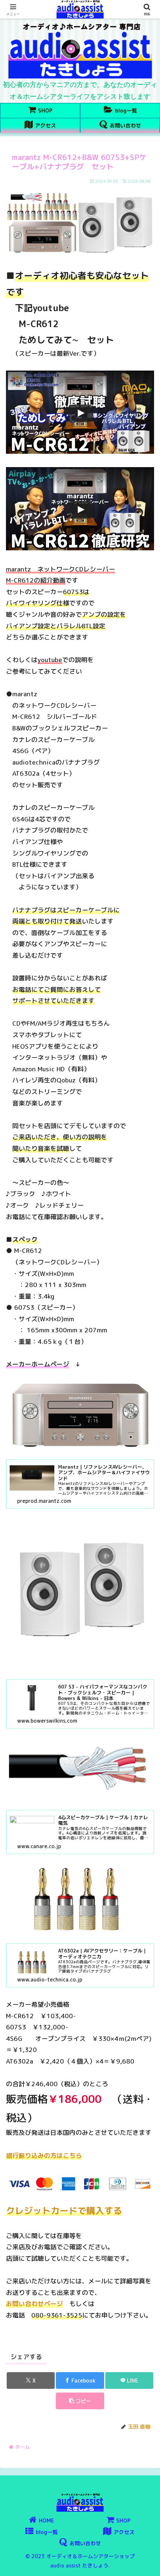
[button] (80, 2401)
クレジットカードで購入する (64, 2211)
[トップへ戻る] (149, 2565)
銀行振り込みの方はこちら (44, 2155)
